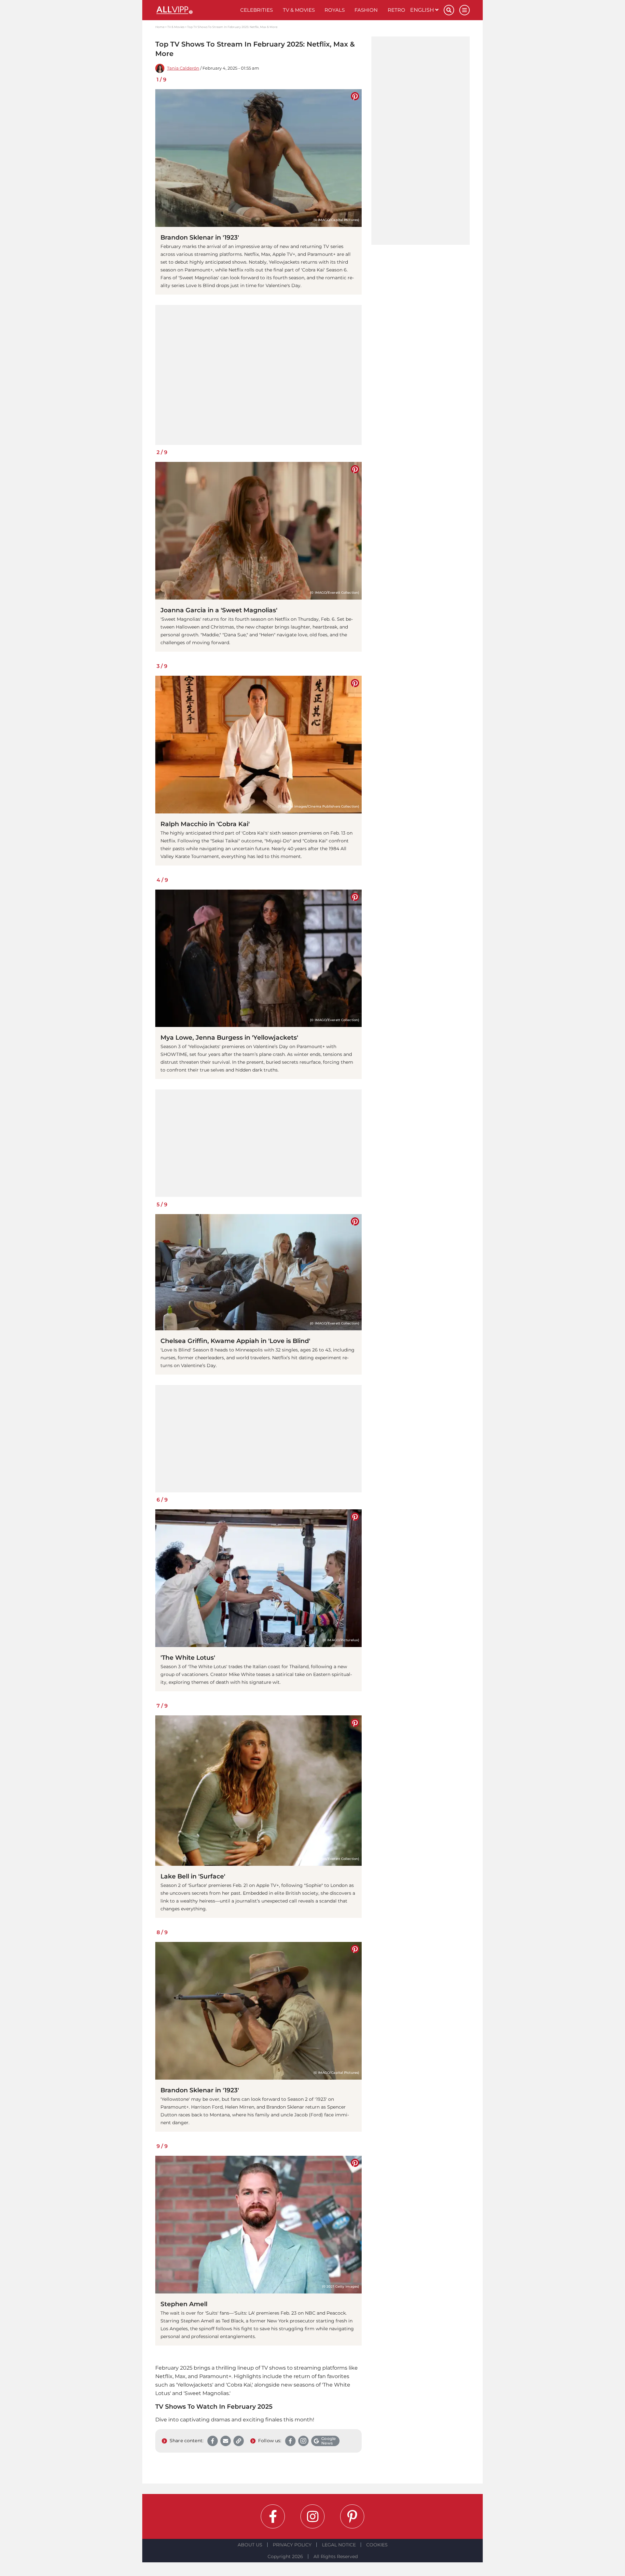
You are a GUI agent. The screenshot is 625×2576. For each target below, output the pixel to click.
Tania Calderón (183, 68)
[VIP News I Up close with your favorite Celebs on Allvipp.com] (195, 10)
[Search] (449, 10)
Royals (335, 10)
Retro (396, 10)
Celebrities (257, 10)
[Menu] (465, 10)
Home (160, 27)
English (423, 10)
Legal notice (339, 2545)
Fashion (366, 10)
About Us (250, 2545)
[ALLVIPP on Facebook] (273, 2516)
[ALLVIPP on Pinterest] (352, 2516)
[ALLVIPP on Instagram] (312, 2516)
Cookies (377, 2545)
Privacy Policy (292, 2545)
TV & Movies (299, 10)
